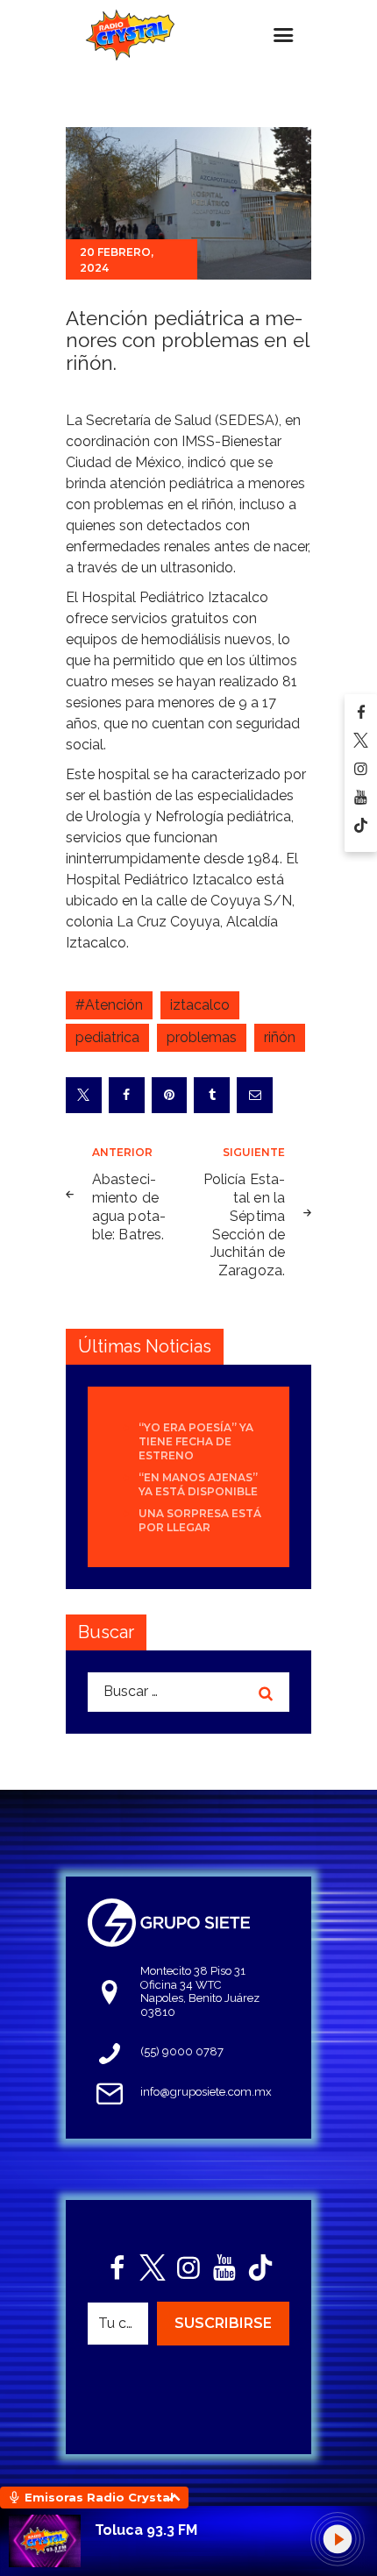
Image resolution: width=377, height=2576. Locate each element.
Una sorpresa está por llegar (200, 1520)
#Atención (109, 1005)
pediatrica (107, 1037)
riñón (280, 1037)
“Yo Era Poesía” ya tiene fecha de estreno (196, 1441)
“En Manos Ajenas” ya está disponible (198, 1484)
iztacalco (200, 1005)
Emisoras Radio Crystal (99, 2497)
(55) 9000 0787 (182, 2051)
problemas (202, 1037)
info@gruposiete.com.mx (206, 2092)
